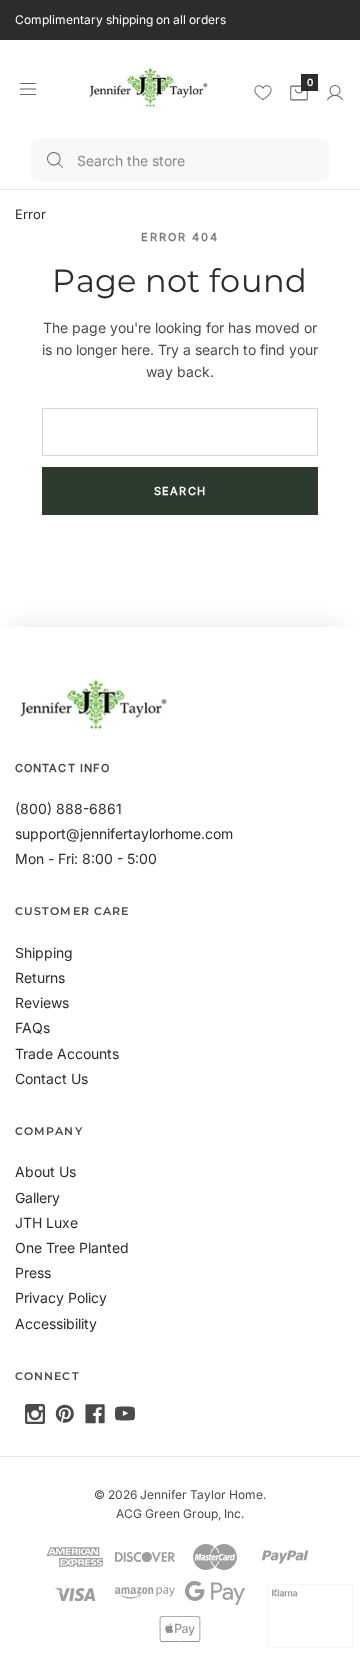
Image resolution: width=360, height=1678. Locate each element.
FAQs (32, 1027)
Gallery (37, 1197)
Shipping (44, 952)
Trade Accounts (67, 1053)
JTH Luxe (46, 1222)
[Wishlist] (263, 92)
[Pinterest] (65, 1414)
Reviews (42, 1002)
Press (33, 1272)
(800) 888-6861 (68, 808)
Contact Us (51, 1078)
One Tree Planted (72, 1247)
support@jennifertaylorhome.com (124, 833)
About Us (45, 1171)
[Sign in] (335, 93)
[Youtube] (125, 1414)
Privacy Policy (61, 1297)
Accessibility (56, 1323)
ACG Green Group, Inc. (180, 1513)
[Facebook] (95, 1414)
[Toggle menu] (27, 88)
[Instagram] (35, 1414)
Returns (40, 977)
